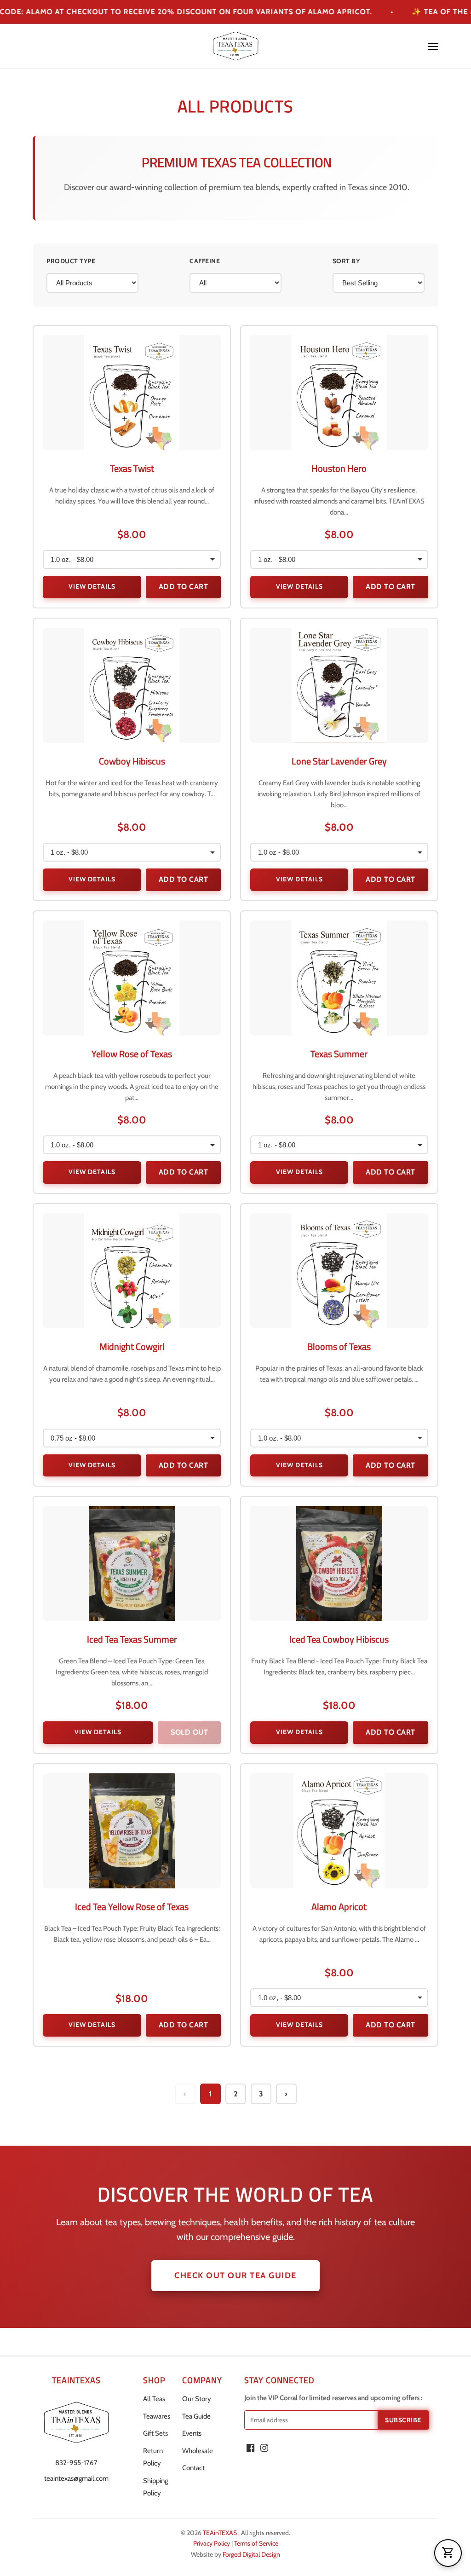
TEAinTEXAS (221, 2533)
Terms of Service (256, 2543)
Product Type (71, 261)
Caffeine (205, 261)
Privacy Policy (212, 2543)
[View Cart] (448, 2553)
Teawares (157, 2416)
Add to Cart (184, 587)
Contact (193, 2468)
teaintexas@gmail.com (76, 2478)
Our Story (197, 2399)
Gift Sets (155, 2433)
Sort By (346, 261)
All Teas (154, 2399)
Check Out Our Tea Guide (235, 2275)
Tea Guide (196, 2416)
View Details (92, 586)
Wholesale (198, 2451)
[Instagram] (264, 2448)
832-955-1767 (76, 2463)
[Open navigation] (433, 46)
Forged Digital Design (251, 2554)
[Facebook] (250, 2448)
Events (192, 2433)
